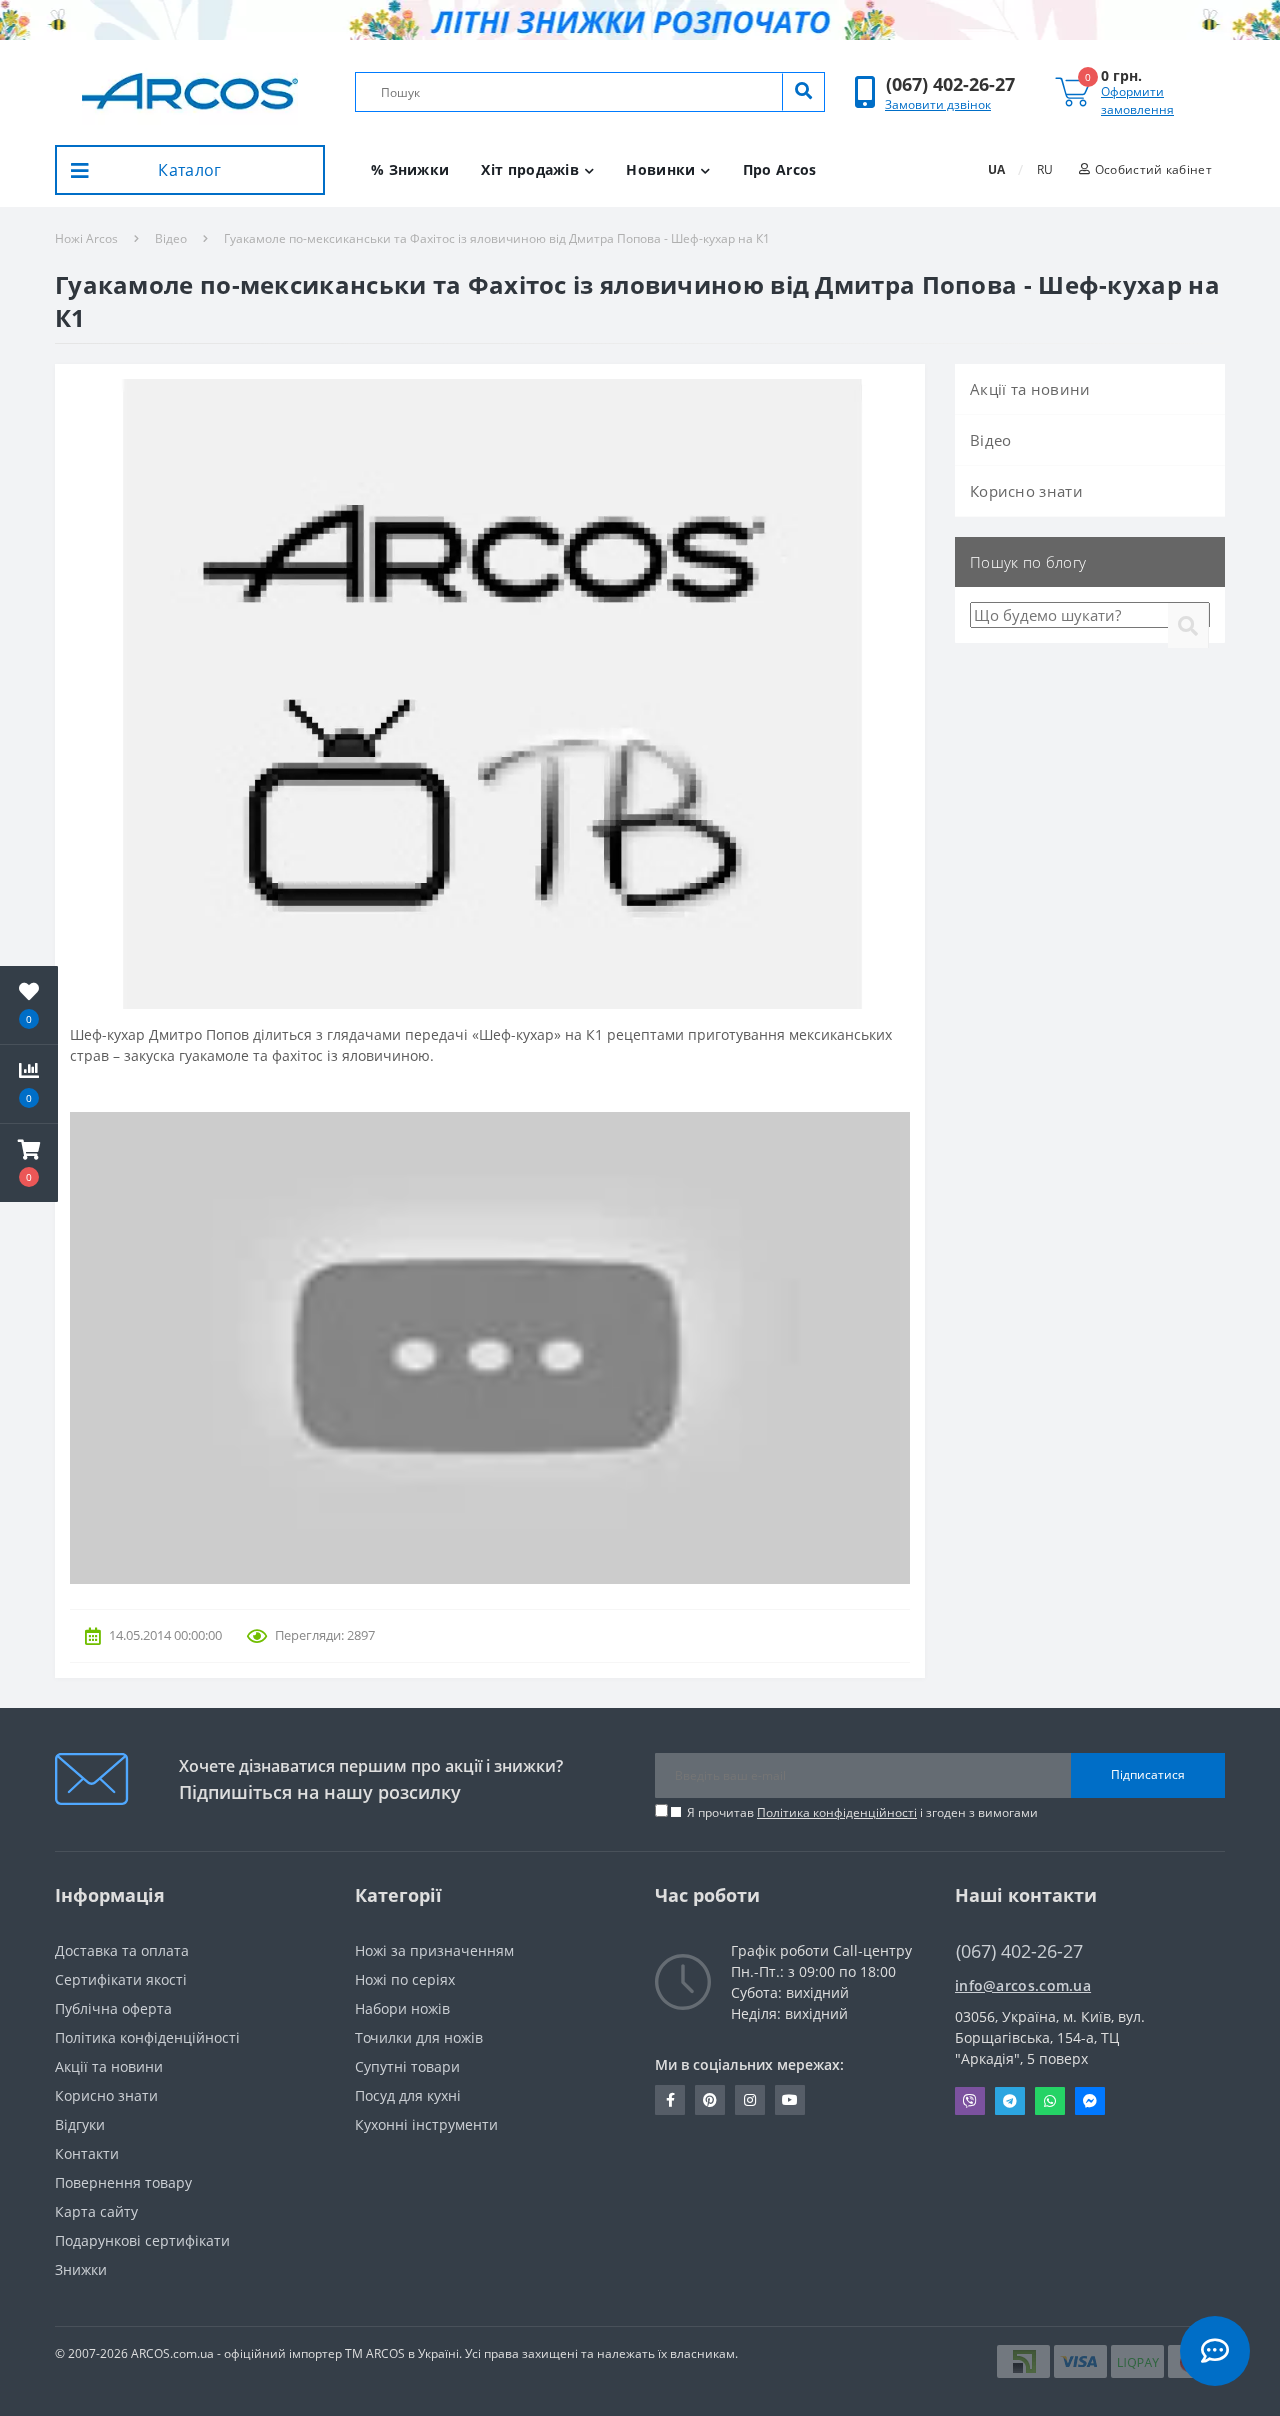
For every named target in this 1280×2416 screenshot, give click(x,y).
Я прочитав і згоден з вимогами (862, 1812)
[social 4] (790, 2100)
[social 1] (670, 2100)
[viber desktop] (970, 2101)
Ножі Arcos (86, 238)
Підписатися (1148, 1774)
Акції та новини (1030, 389)
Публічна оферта (113, 2008)
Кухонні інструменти (426, 2124)
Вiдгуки (80, 2124)
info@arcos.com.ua (1023, 1985)
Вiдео (171, 238)
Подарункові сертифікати (142, 2240)
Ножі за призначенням (434, 1950)
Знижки (81, 2269)
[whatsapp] (1050, 2101)
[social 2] (710, 2100)
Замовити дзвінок (938, 104)
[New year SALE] (640, 20)
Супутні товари (407, 2066)
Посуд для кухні (408, 2095)
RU (1045, 169)
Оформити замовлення (1137, 100)
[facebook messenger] (1090, 2101)
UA (996, 169)
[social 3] (750, 2100)
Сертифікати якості (121, 1979)
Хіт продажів (530, 169)
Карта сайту (96, 2211)
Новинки (660, 169)
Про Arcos (780, 169)
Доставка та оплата (122, 1950)
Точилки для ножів (419, 2037)
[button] (950, 84)
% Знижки (410, 169)
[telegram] (1010, 2101)
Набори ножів (402, 2008)
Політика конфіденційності (837, 1812)
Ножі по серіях (405, 1979)
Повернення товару (123, 2182)
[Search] (803, 92)
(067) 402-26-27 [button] (1019, 1951)
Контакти (87, 2153)
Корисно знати (1026, 491)
